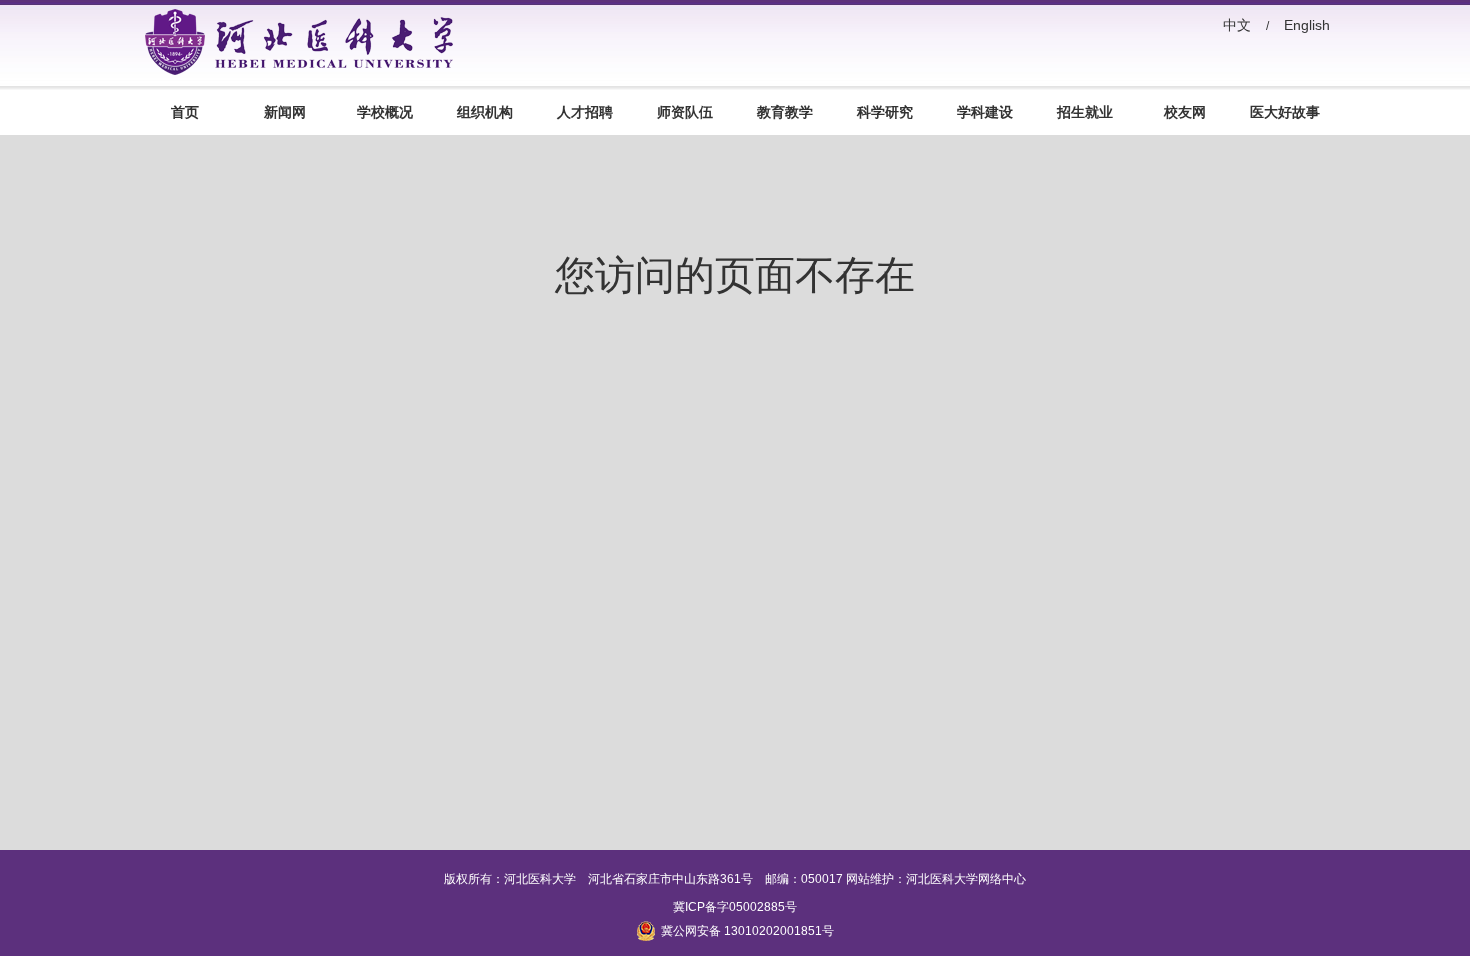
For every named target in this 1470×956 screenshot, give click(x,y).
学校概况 (385, 112)
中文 (1237, 25)
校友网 (1185, 112)
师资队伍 (685, 112)
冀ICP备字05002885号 (735, 907)
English (1307, 25)
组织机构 (485, 112)
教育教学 (785, 112)
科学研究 (885, 112)
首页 (185, 112)
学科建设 (985, 112)
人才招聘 (585, 112)
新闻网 (285, 112)
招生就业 (1085, 112)
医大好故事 (1285, 112)
